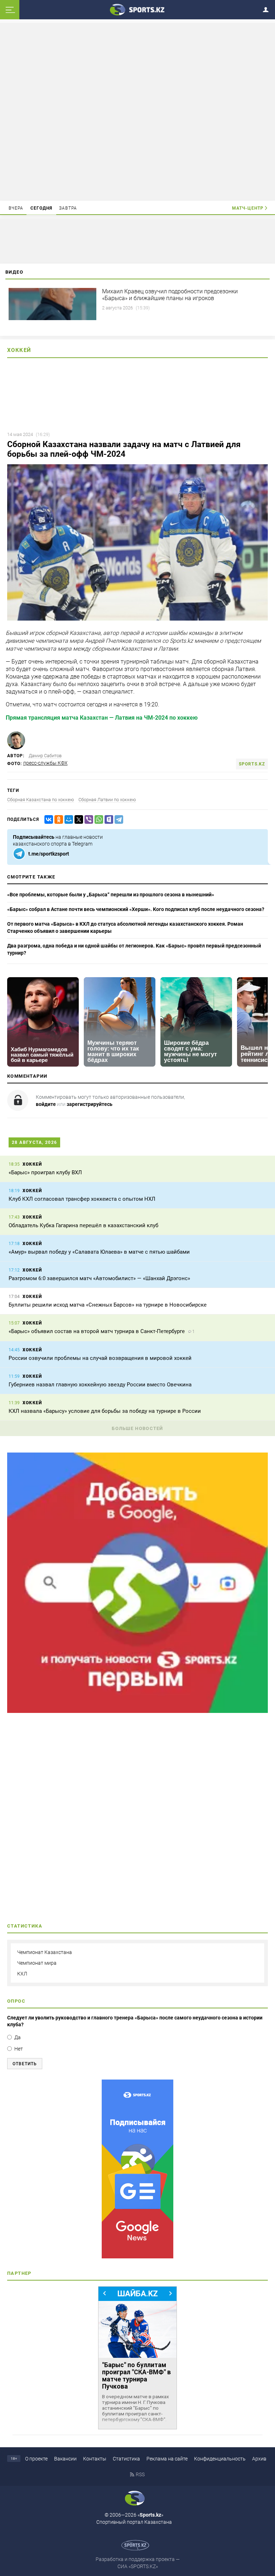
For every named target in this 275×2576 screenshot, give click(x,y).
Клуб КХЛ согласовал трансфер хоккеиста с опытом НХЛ (82, 1199)
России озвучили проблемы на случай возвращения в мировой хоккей (100, 1358)
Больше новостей (137, 1428)
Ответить (25, 2064)
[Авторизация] (268, 8)
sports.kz (252, 764)
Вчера (16, 208)
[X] (77, 820)
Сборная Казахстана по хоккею (41, 800)
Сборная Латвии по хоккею (107, 800)
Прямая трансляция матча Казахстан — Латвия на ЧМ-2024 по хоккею (102, 718)
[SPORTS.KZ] (137, 2169)
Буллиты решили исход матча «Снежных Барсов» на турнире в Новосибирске (108, 1305)
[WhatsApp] (97, 820)
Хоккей (19, 350)
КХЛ (22, 1974)
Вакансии (65, 2459)
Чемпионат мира (37, 1963)
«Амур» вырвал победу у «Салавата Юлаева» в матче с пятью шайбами (99, 1252)
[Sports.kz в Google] (137, 1711)
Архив (259, 2459)
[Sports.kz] (137, 9)
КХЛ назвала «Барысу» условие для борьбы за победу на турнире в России (105, 1411)
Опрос (16, 2001)
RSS (140, 2474)
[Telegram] (117, 820)
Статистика (126, 2459)
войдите (46, 1104)
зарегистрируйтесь (90, 1104)
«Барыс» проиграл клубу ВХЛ (45, 1172)
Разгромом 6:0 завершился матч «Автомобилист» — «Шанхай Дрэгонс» (100, 1278)
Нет (19, 2049)
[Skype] (107, 820)
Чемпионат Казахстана (45, 1952)
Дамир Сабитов (45, 756)
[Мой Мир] (67, 820)
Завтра (68, 208)
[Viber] (87, 820)
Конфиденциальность (220, 2459)
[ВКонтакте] (47, 820)
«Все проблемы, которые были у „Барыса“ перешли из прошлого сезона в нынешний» (111, 895)
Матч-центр (248, 208)
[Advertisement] (137, 111)
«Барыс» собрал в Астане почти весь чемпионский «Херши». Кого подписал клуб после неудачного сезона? (136, 909)
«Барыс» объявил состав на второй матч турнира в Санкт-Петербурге (97, 1331)
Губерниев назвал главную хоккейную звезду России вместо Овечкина (100, 1385)
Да (18, 2037)
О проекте (36, 2459)
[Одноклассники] (57, 820)
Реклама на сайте (167, 2459)
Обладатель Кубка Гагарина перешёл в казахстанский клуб (83, 1225)
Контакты (95, 2459)
